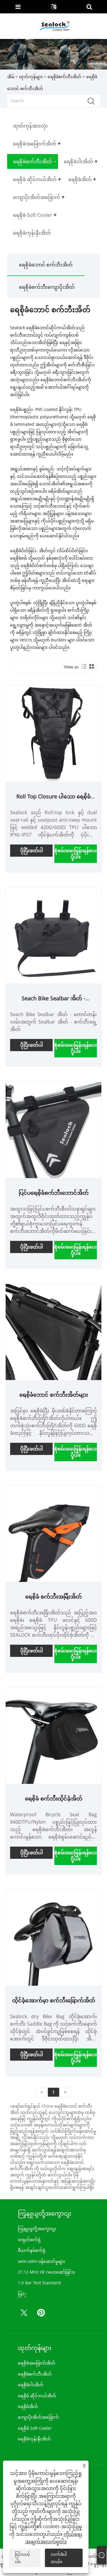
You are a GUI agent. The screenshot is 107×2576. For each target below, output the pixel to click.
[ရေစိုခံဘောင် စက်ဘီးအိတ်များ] (54, 1331)
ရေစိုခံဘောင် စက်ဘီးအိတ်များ (54, 1395)
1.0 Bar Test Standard (39, 2283)
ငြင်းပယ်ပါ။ (22, 2558)
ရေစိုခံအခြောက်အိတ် (37, 2363)
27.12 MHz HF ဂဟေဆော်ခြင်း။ (46, 2272)
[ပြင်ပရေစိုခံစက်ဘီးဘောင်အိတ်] (54, 1130)
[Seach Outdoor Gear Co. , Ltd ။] (54, 26)
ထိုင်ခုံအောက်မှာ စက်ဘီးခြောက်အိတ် (54, 2000)
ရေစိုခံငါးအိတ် (31, 2385)
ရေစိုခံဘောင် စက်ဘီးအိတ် (46, 265)
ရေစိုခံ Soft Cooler (35, 2428)
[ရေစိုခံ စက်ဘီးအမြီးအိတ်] (54, 1533)
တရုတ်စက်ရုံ (29, 2240)
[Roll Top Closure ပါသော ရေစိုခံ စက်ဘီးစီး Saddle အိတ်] (54, 733)
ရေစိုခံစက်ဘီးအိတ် (64, 77)
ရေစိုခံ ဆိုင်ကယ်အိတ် (37, 2396)
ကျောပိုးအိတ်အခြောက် (38, 2417)
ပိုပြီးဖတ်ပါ (32, 850)
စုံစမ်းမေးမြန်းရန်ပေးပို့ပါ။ (76, 854)
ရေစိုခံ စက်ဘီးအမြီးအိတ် (53, 1597)
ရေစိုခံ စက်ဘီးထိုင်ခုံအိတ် (54, 1798)
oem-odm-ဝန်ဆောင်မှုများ (41, 2261)
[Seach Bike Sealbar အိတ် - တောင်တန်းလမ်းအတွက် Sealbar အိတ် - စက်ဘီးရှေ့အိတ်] (54, 935)
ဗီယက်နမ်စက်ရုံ (32, 2250)
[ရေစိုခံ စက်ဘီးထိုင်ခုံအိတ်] (54, 1736)
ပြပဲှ (22, 2294)
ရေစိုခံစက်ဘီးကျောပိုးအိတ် (47, 287)
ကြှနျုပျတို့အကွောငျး (37, 2229)
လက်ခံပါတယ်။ (59, 2558)
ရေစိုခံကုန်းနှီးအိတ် (34, 2439)
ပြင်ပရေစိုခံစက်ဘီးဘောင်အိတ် (54, 1193)
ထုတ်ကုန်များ (31, 77)
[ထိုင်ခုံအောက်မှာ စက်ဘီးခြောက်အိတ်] (54, 1937)
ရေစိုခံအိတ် (28, 2406)
